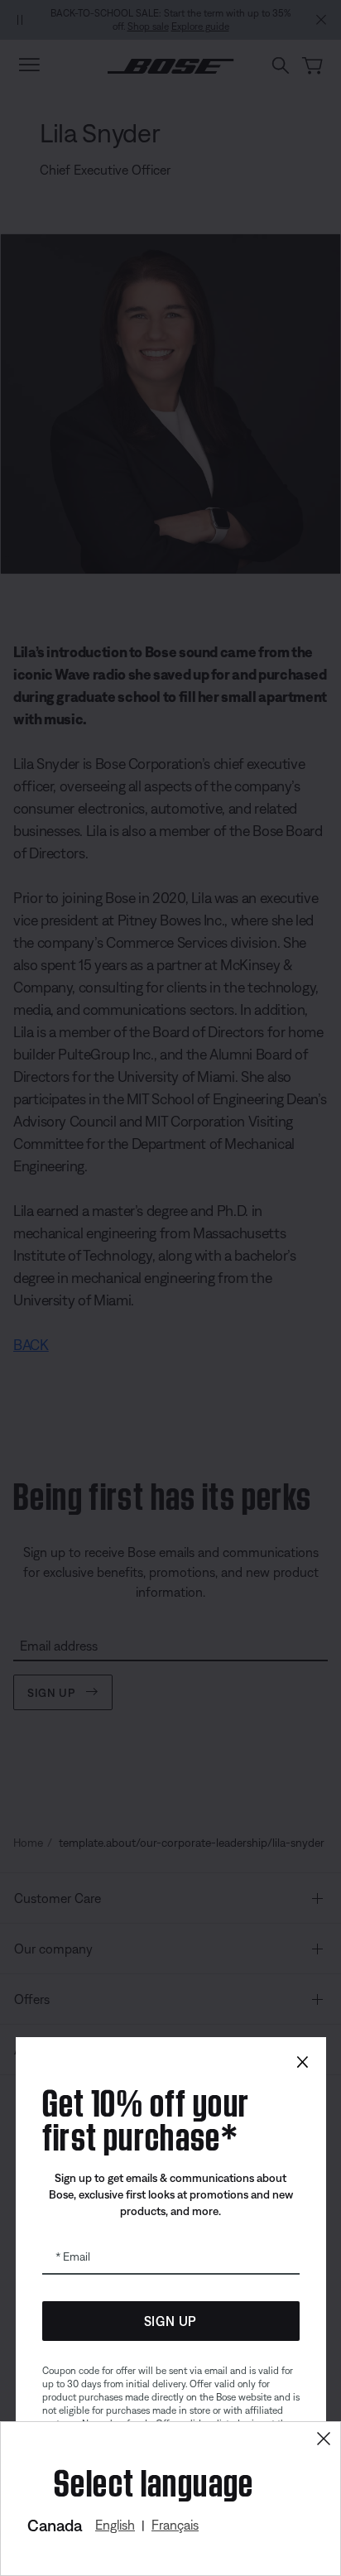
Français (175, 2525)
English (115, 2525)
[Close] (324, 2439)
